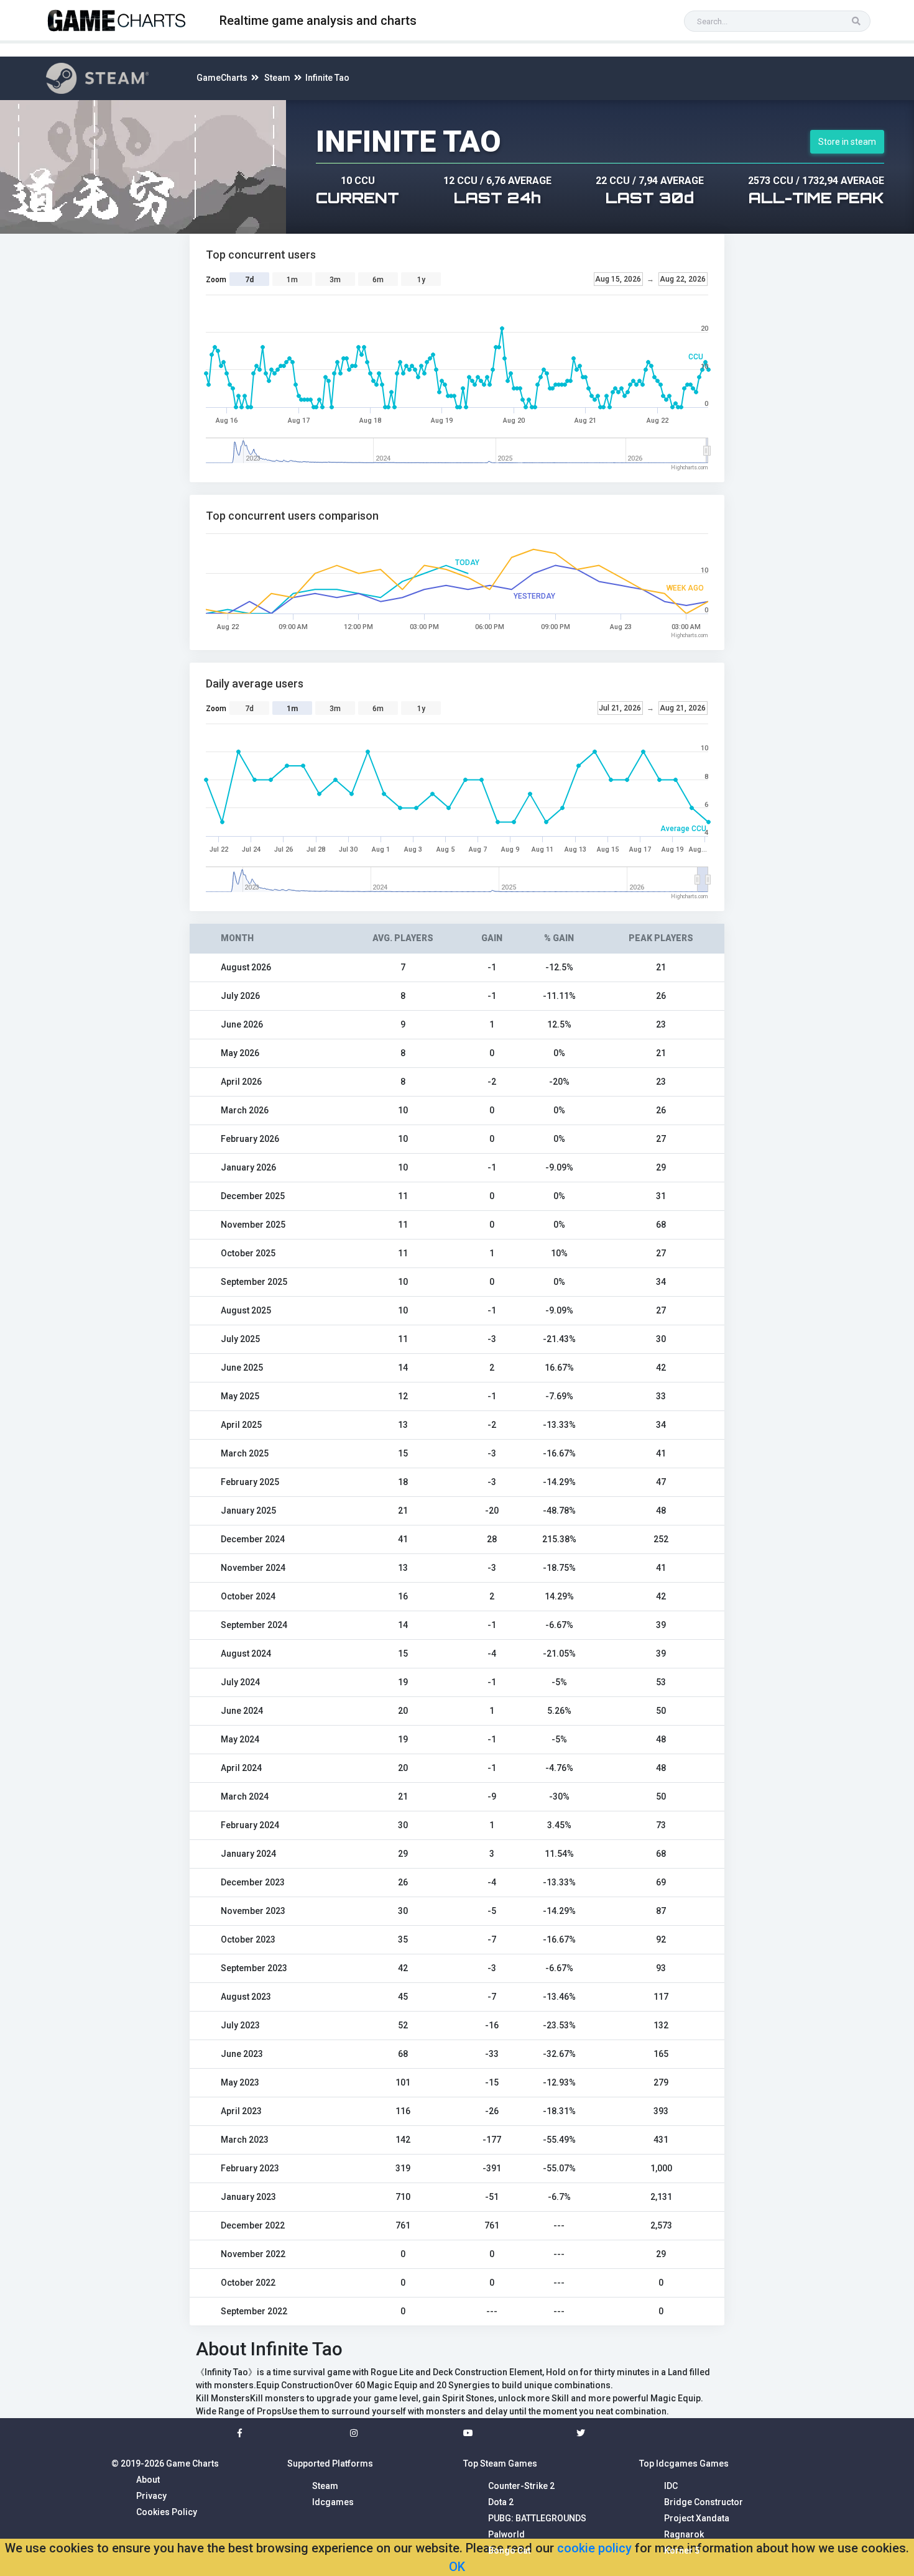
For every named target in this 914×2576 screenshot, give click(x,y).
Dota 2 (501, 2502)
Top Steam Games (500, 2463)
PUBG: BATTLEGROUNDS (537, 2518)
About (148, 2480)
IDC (671, 2486)
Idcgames (333, 2502)
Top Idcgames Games (684, 2463)
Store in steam (847, 142)
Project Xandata (697, 2518)
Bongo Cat (509, 2551)
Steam (277, 78)
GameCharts (222, 78)
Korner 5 (682, 2551)
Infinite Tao (327, 78)
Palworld (506, 2534)
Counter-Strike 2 (521, 2486)
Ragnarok (684, 2534)
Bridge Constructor (704, 2502)
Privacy (151, 2496)
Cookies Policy (167, 2512)
